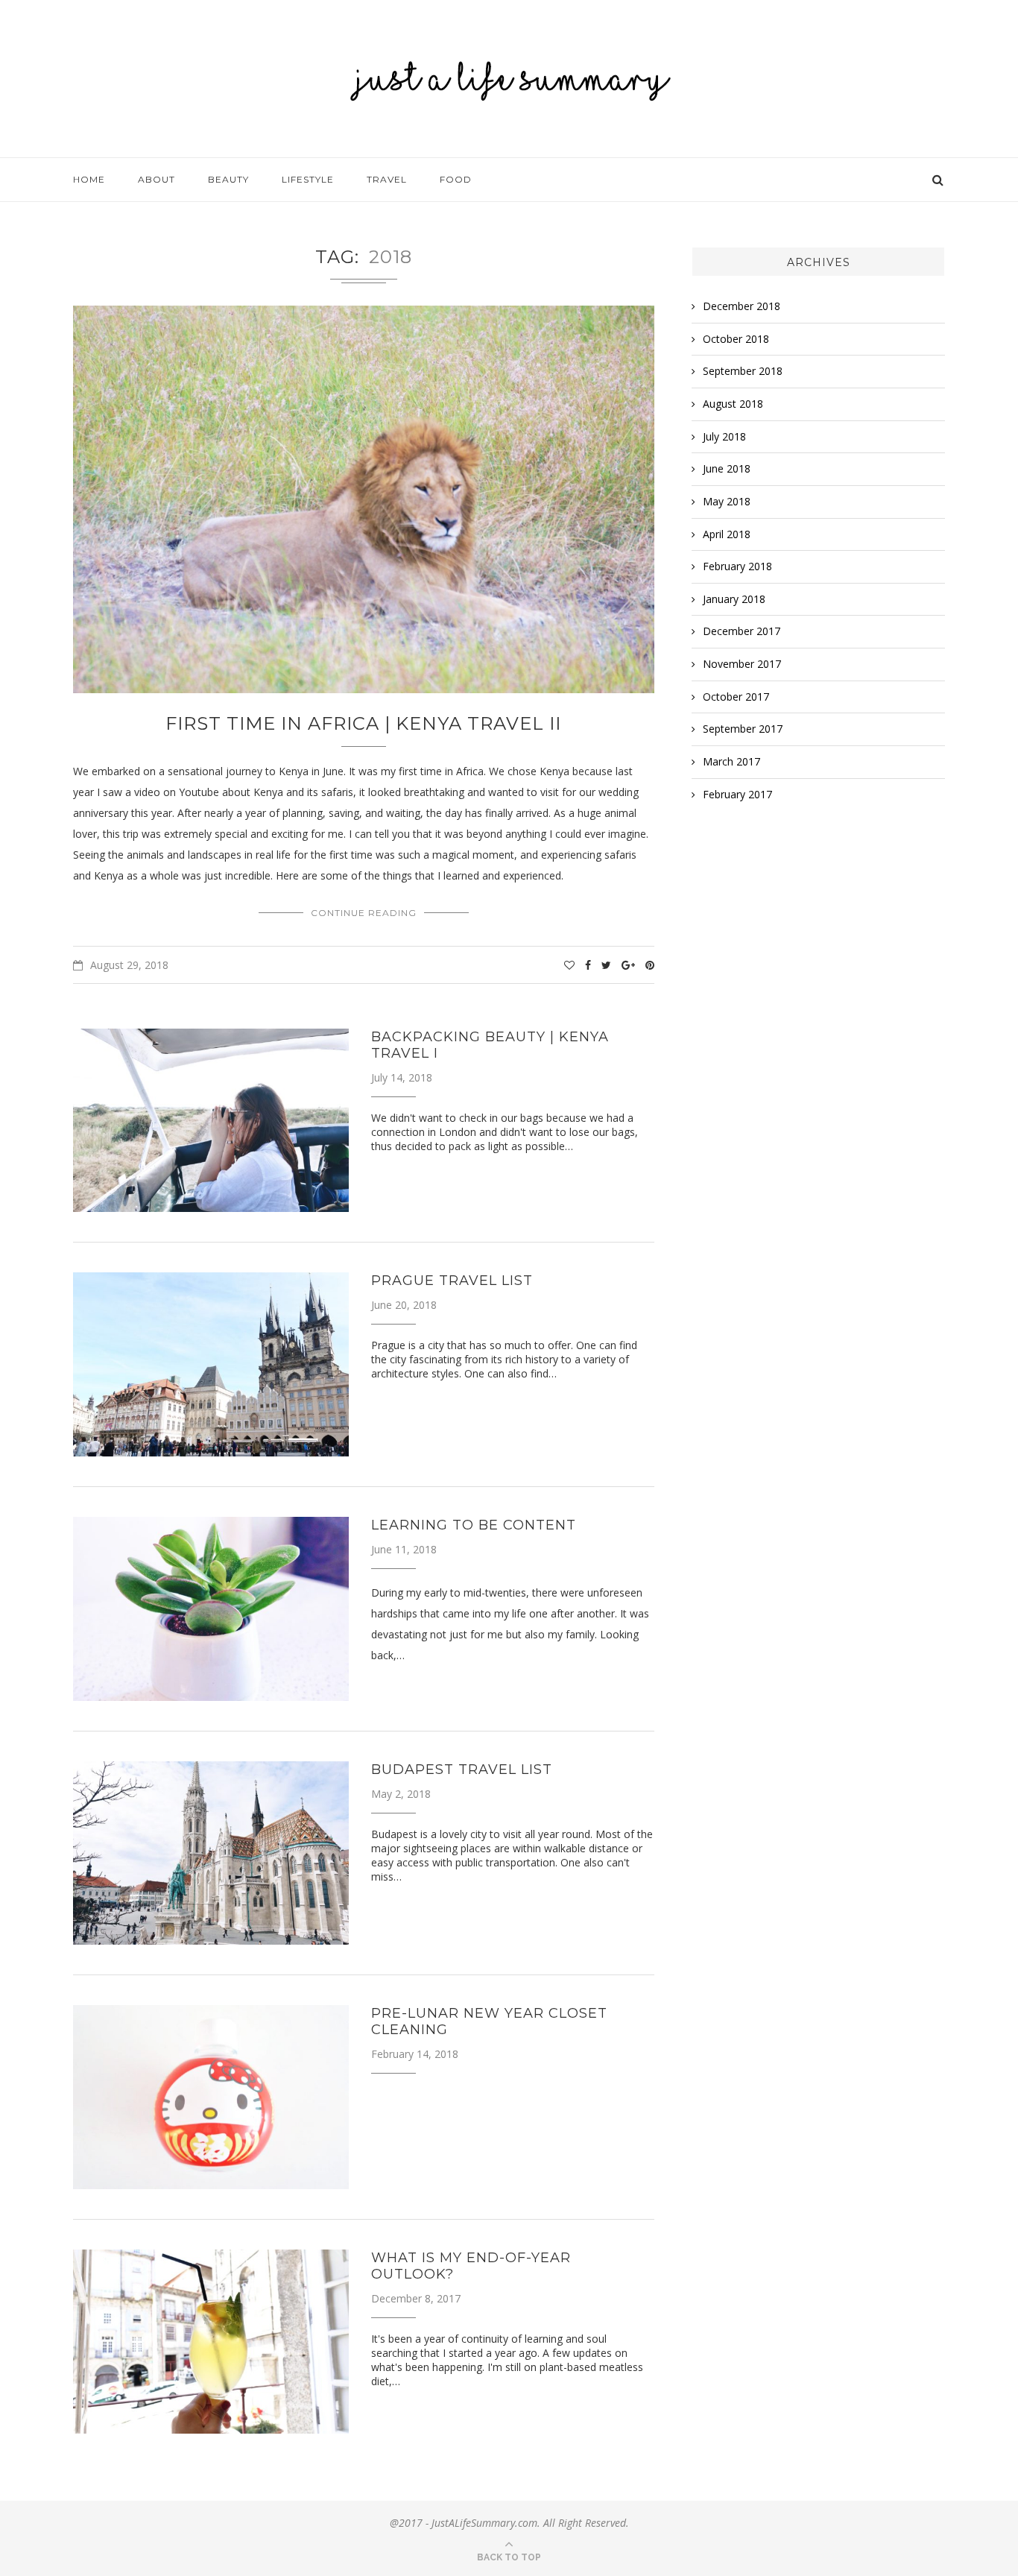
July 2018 (724, 436)
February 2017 (737, 794)
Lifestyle (308, 179)
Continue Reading (364, 913)
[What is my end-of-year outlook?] (211, 2342)
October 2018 (736, 339)
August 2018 (733, 404)
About (157, 179)
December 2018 (742, 306)
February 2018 (737, 566)
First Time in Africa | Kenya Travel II (363, 723)
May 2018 (727, 501)
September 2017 (743, 729)
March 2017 (731, 761)
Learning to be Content (474, 1525)
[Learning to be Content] (211, 1609)
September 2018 (743, 371)
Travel (387, 179)
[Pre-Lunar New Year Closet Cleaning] (211, 2097)
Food (456, 179)
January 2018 (734, 599)
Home (89, 179)
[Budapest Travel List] (211, 1853)
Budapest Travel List (462, 1770)
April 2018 (727, 534)
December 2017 (742, 631)
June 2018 (727, 468)
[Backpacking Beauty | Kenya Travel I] (211, 1121)
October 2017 (736, 697)
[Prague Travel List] (211, 1364)
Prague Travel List (452, 1281)
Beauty (228, 179)
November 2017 (742, 664)
